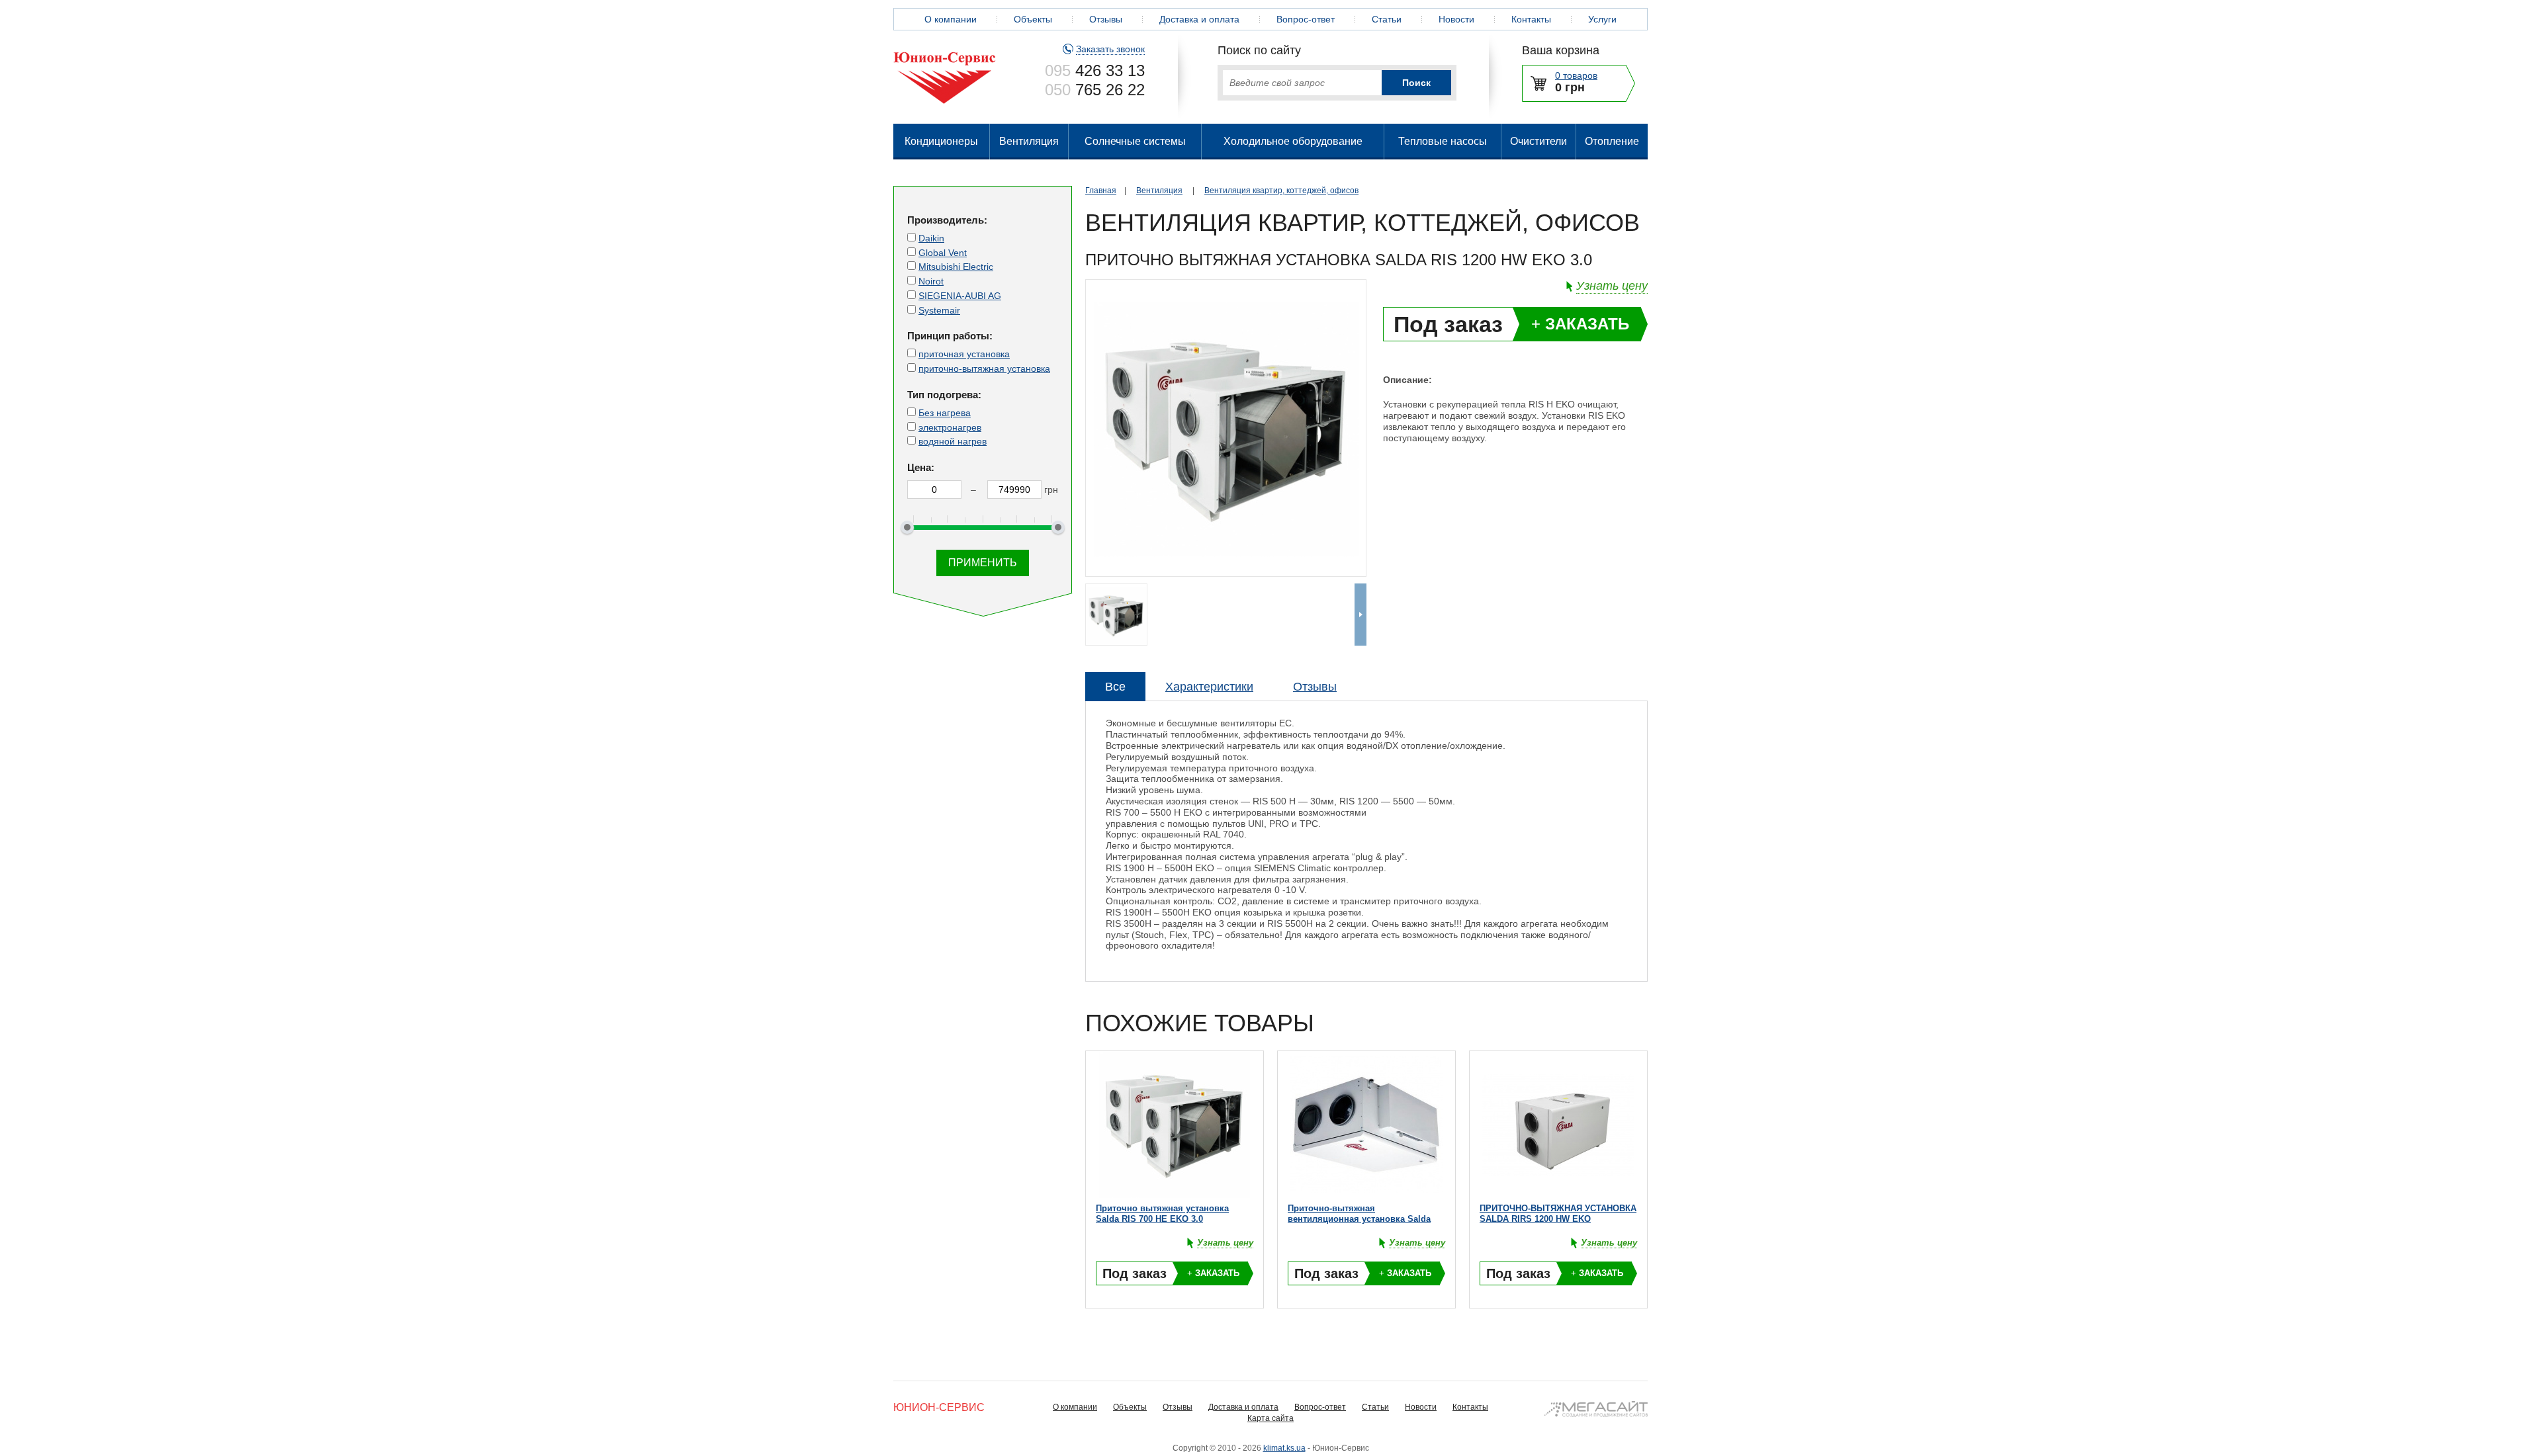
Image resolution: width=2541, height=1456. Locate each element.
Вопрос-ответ (1306, 19)
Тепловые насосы (1443, 141)
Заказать (1580, 324)
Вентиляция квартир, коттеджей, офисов (1281, 191)
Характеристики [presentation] (1209, 687)
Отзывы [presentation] (1315, 687)
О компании (951, 19)
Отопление (1612, 141)
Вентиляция (1029, 141)
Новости (1456, 19)
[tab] (1115, 687)
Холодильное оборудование (1293, 141)
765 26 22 (1095, 90)
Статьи (1387, 19)
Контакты (1531, 19)
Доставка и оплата (1199, 19)
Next (1360, 615)
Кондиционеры (941, 141)
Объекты (1033, 19)
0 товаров (1576, 75)
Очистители (1538, 141)
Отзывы (1106, 19)
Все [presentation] (1115, 687)
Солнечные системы (1135, 141)
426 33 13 (1095, 70)
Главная (1101, 191)
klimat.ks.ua (1284, 1448)
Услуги (1602, 19)
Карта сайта (1270, 1418)
